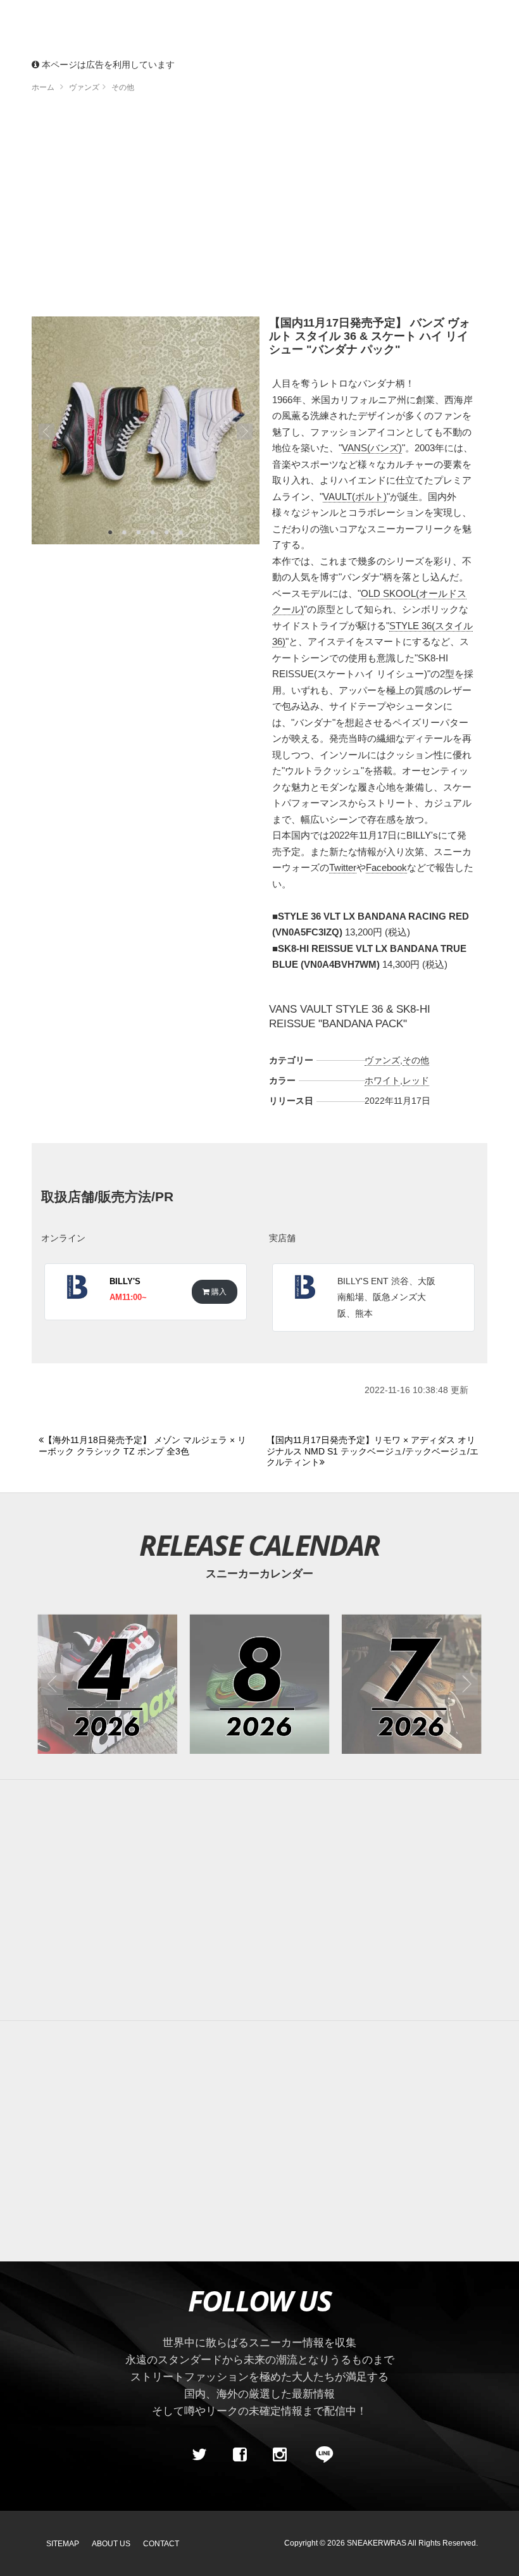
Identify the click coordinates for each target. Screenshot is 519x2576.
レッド (416, 1080)
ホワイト (382, 1080)
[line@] (320, 2454)
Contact (161, 2544)
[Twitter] (199, 2454)
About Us (111, 2544)
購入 (218, 1291)
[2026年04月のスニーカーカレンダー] (107, 1684)
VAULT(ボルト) (355, 497)
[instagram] (280, 2454)
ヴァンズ (382, 1060)
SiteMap (63, 2544)
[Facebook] (239, 2454)
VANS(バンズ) (372, 448)
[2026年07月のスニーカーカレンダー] (412, 1684)
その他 (416, 1060)
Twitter (343, 867)
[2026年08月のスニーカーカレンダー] (260, 1684)
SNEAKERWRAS (377, 2543)
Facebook (386, 867)
